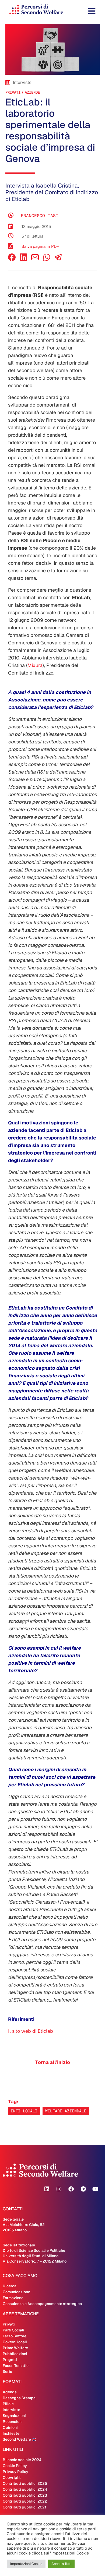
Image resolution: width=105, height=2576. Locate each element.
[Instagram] (59, 2189)
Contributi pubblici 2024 (25, 2489)
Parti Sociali (13, 2330)
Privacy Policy (15, 2472)
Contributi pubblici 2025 (25, 2483)
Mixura (35, 665)
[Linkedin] (47, 2189)
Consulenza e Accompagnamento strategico (42, 2304)
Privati (13, 92)
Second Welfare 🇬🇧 (20, 2439)
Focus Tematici (16, 2366)
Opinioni (10, 2427)
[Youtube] (95, 2189)
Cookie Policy (15, 2466)
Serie (7, 2372)
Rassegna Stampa (19, 2398)
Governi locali (15, 2342)
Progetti (10, 2360)
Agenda (10, 2392)
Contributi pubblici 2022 (25, 2501)
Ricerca (10, 2286)
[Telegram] (83, 2189)
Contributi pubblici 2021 (24, 2507)
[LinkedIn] (23, 260)
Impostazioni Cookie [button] (26, 2564)
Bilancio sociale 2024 (22, 2460)
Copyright (12, 2478)
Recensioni (13, 2422)
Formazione (13, 2298)
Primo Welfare (15, 2348)
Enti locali (24, 2111)
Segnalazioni (14, 2416)
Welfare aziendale (66, 2111)
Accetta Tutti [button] (61, 2564)
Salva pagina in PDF (40, 246)
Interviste (11, 2410)
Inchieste (11, 2433)
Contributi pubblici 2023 (25, 2495)
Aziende (32, 92)
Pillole (8, 2404)
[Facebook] (12, 260)
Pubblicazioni (15, 2354)
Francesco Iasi (40, 216)
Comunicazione (16, 2292)
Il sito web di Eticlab (31, 2031)
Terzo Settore (15, 2336)
